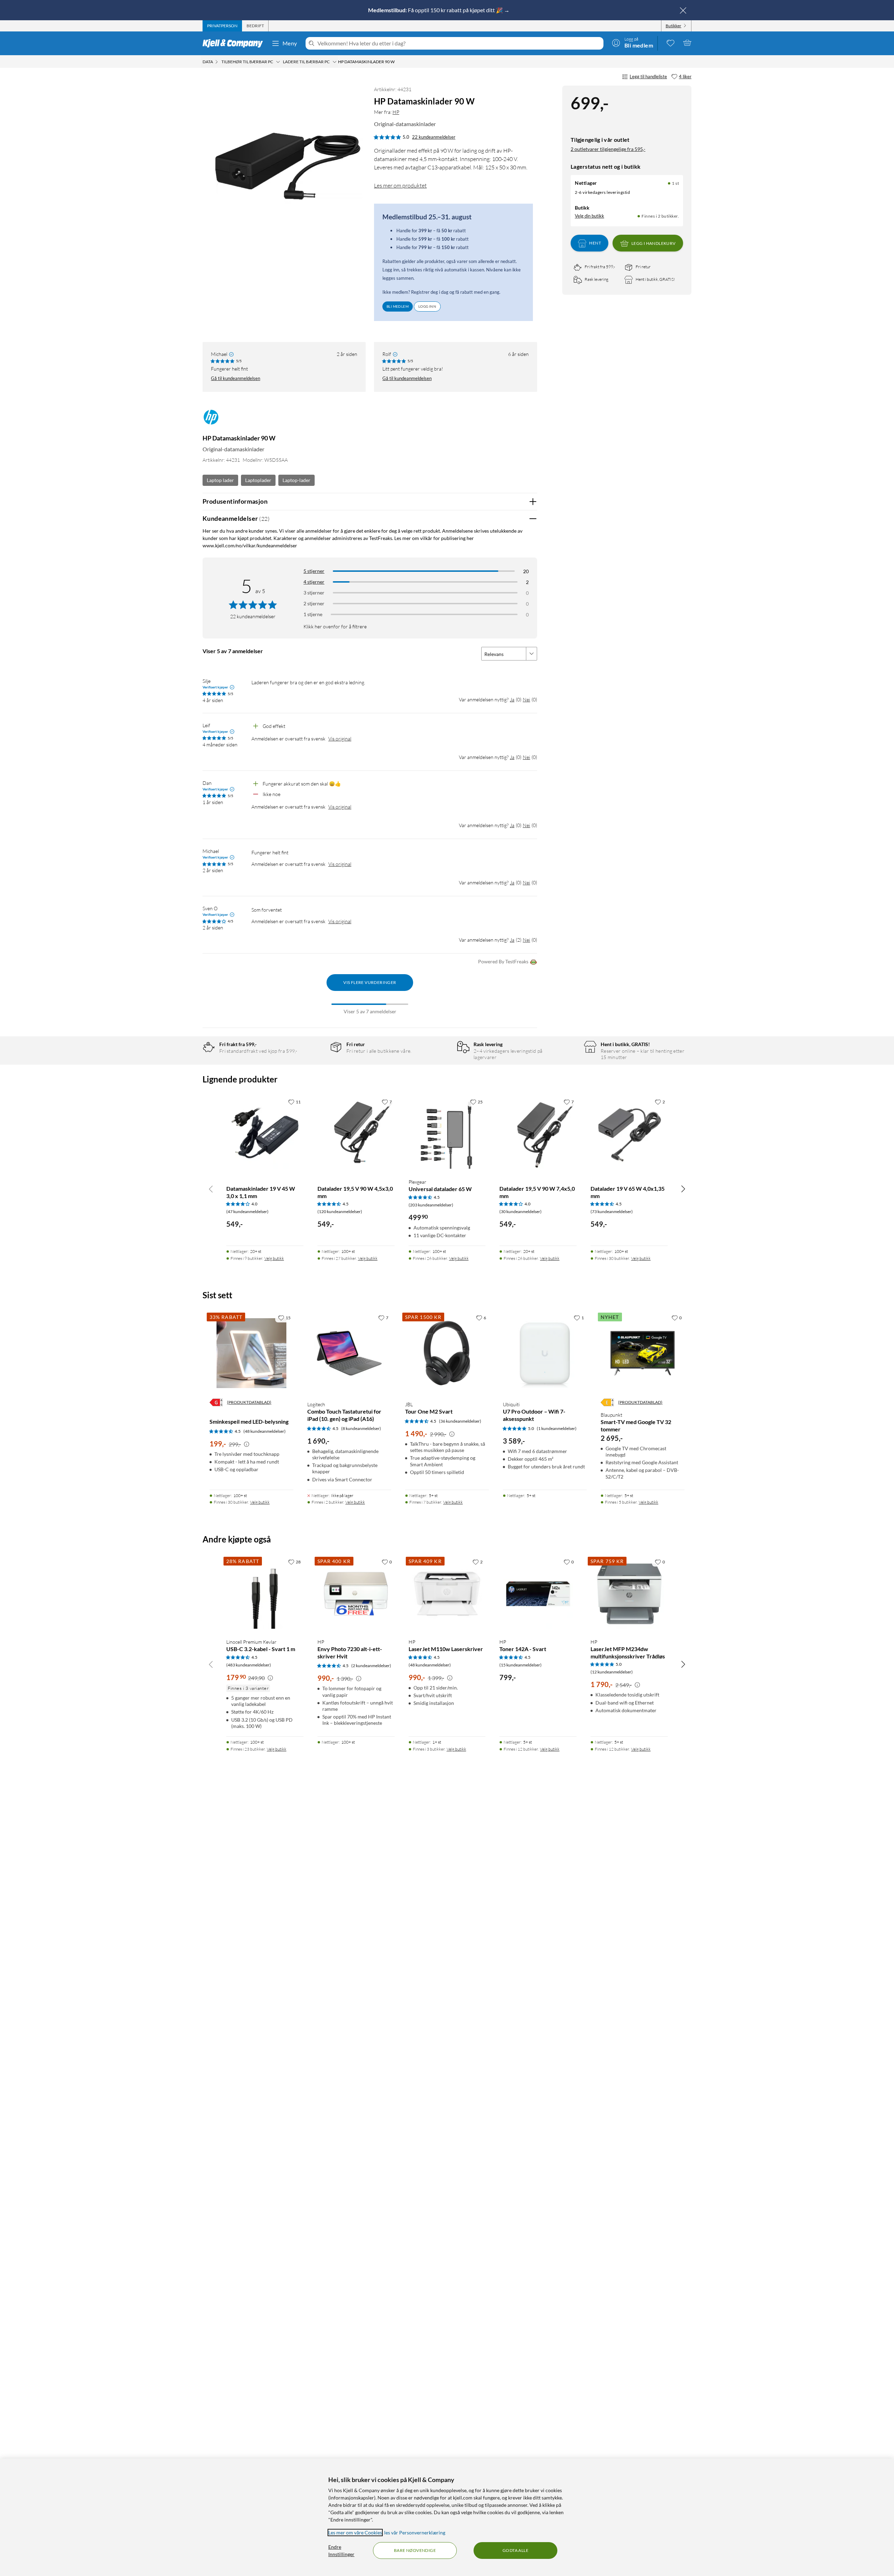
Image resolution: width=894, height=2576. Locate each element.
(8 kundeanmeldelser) (361, 1428)
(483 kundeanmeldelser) (249, 1665)
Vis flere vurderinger (370, 982)
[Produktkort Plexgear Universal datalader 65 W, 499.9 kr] (447, 1134)
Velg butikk (274, 1258)
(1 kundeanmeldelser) (557, 1428)
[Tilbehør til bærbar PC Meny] (278, 62)
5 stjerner (314, 571)
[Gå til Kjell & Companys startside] (235, 43)
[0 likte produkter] (670, 43)
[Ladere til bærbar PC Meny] (335, 62)
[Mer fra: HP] (211, 420)
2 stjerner (314, 603)
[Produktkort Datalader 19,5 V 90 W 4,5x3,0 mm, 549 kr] (356, 1134)
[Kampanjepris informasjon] (247, 1444)
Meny (290, 43)
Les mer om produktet (400, 185)
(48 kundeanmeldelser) (265, 1431)
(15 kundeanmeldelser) (521, 1665)
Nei (526, 699)
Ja (512, 699)
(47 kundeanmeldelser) (247, 1212)
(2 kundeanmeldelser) (371, 1666)
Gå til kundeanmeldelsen (236, 378)
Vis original (340, 739)
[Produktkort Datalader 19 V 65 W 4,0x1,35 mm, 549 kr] (629, 1134)
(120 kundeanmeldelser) (340, 1212)
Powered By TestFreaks (503, 961)
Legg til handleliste (648, 76)
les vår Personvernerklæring (415, 2533)
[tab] (222, 26)
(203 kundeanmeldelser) (431, 1205)
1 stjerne (313, 614)
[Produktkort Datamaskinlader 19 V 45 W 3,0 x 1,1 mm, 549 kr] (265, 1134)
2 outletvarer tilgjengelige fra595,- (608, 149)
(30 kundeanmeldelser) (521, 1212)
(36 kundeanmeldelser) (460, 1421)
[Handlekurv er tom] (687, 43)
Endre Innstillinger (341, 2551)
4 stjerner (314, 582)
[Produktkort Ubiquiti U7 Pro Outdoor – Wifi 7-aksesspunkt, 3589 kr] (545, 1353)
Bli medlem (398, 306)
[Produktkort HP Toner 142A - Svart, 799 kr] (538, 1594)
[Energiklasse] (216, 1402)
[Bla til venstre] (211, 1189)
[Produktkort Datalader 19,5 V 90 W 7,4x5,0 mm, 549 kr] (538, 1134)
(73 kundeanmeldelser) (612, 1212)
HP (396, 112)
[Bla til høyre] (683, 1189)
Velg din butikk (589, 216)
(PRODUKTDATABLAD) (249, 1402)
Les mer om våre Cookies (355, 2533)
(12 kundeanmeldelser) (612, 1672)
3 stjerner (314, 593)
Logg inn (427, 306)
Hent (595, 243)
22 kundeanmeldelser (434, 137)
